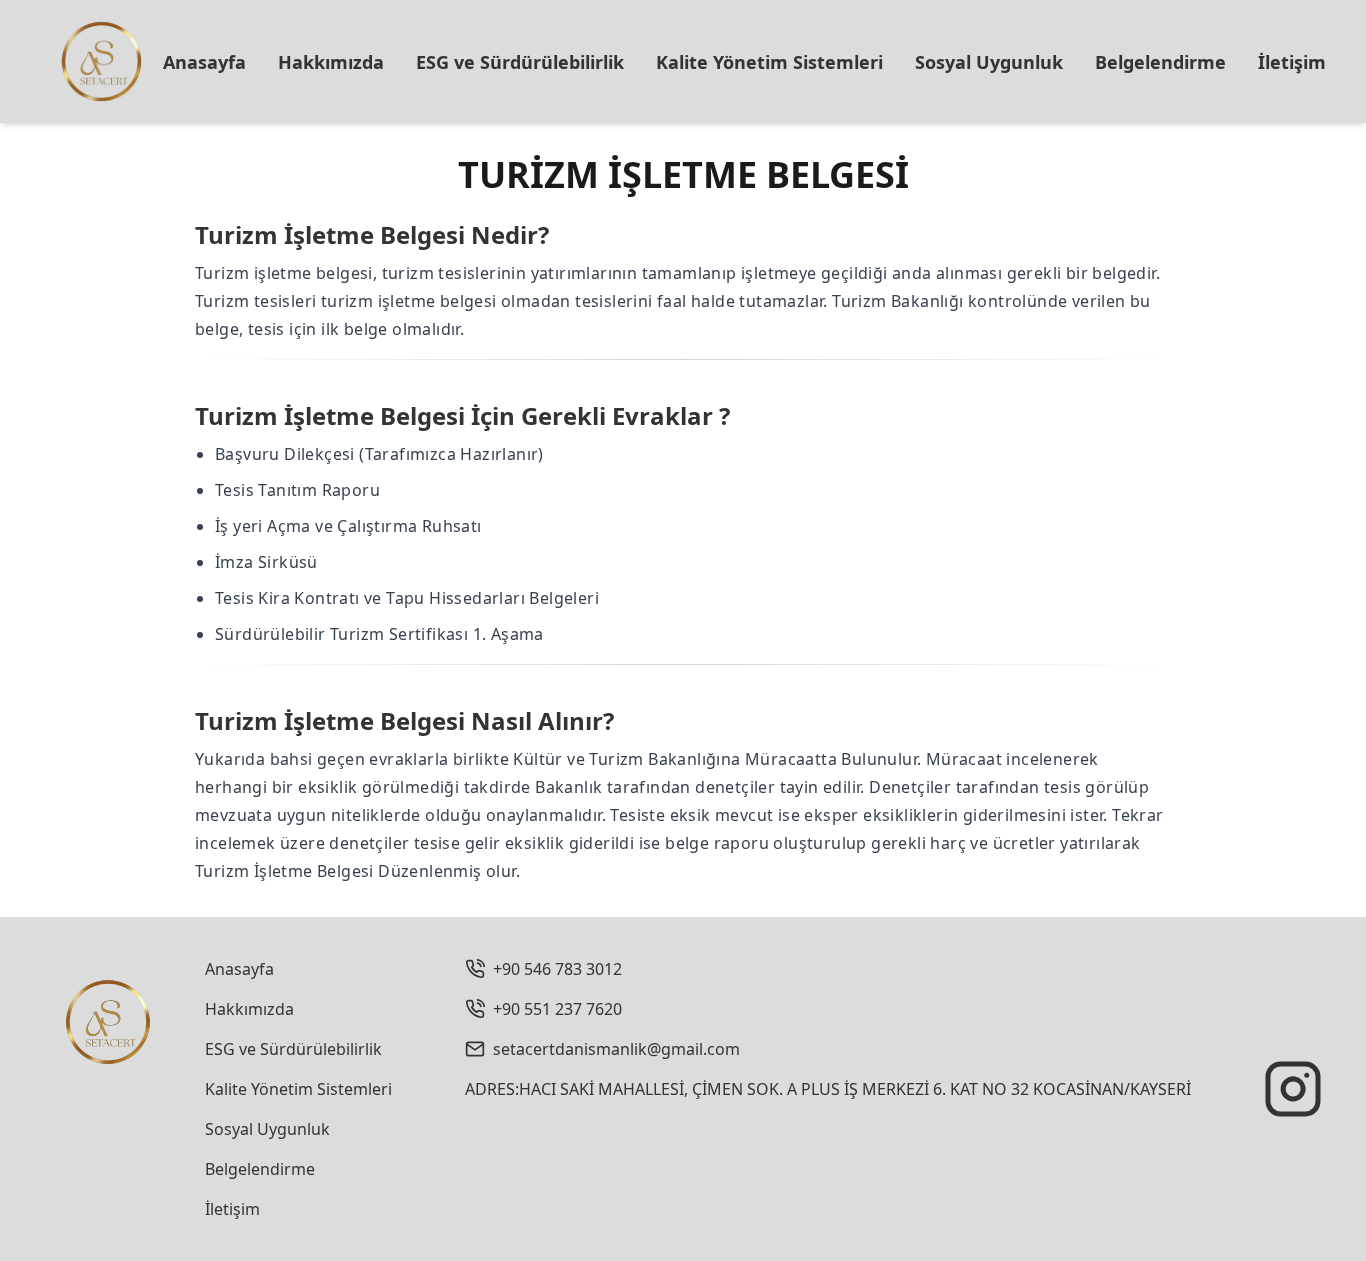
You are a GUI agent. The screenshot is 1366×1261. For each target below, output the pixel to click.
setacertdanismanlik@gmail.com (616, 1049)
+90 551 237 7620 (557, 1009)
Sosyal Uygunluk (989, 62)
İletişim (1292, 62)
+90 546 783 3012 (557, 969)
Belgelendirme (1160, 62)
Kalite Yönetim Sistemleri (769, 62)
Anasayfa (204, 62)
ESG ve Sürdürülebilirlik (520, 62)
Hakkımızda (331, 62)
